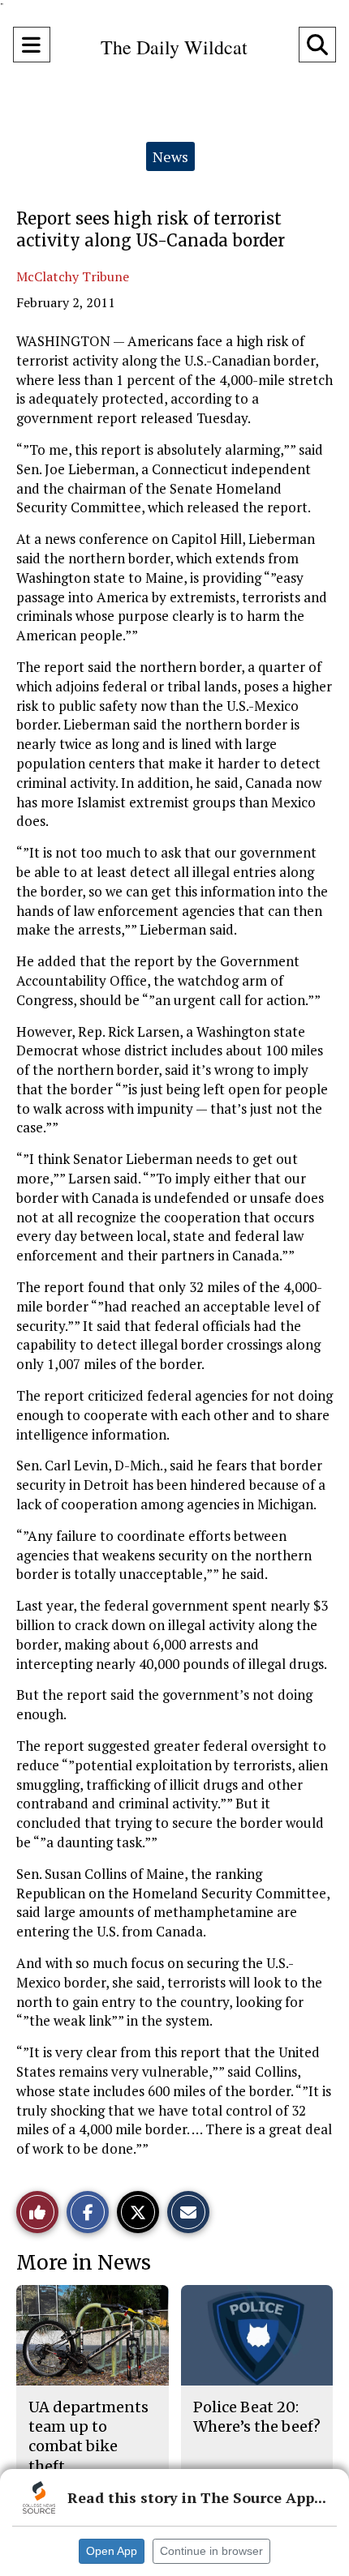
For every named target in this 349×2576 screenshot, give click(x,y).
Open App (112, 2551)
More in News (84, 2263)
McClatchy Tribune (73, 276)
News (170, 156)
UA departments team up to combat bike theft (88, 2437)
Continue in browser (211, 2551)
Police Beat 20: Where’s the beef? (257, 2417)
